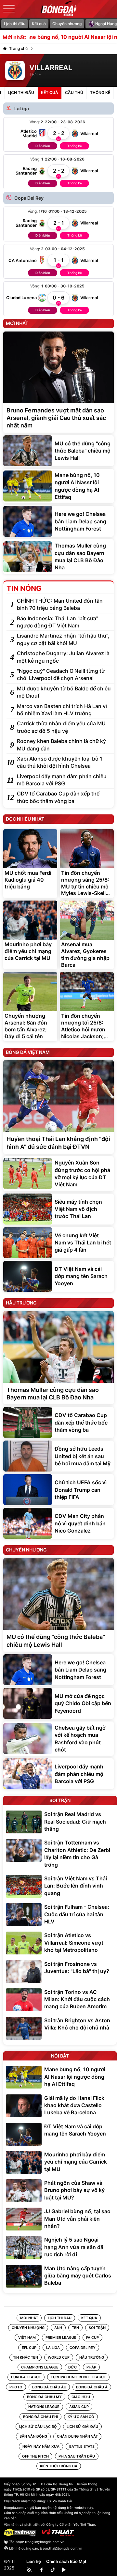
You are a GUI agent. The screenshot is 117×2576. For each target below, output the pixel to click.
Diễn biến (43, 146)
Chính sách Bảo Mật (66, 2561)
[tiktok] (53, 2570)
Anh (58, 2328)
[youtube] (64, 2570)
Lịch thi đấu (15, 24)
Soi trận (97, 2328)
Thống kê (75, 146)
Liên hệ (34, 2561)
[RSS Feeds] (30, 2570)
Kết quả (39, 24)
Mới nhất (29, 2318)
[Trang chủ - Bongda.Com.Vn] (58, 9)
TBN (75, 2328)
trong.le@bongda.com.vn (45, 2542)
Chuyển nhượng (67, 24)
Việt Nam (27, 2337)
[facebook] (42, 2570)
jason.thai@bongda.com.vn (61, 2548)
